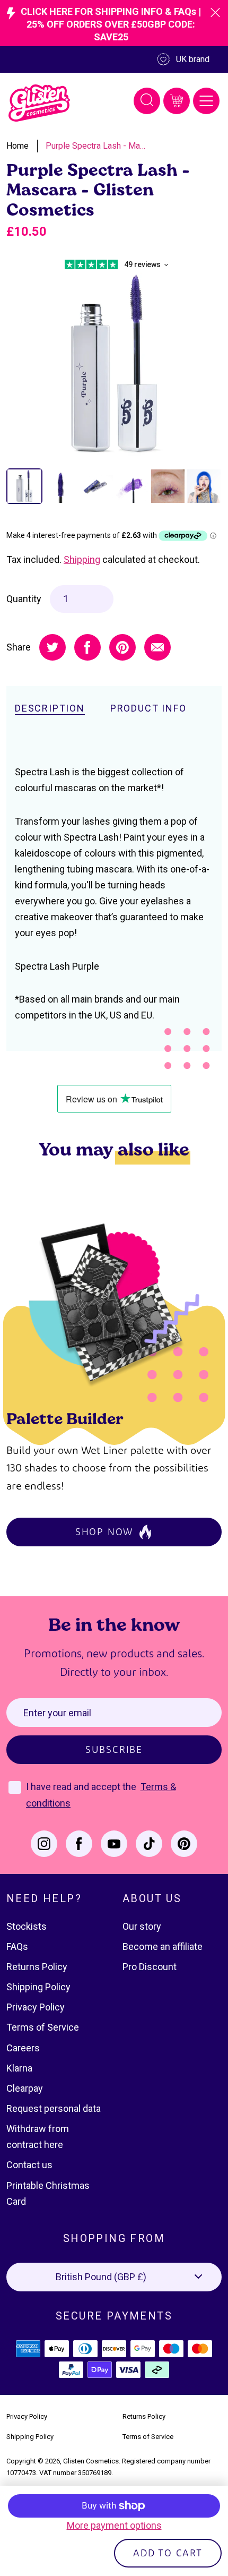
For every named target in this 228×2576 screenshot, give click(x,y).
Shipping (82, 559)
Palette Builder (65, 1418)
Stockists (27, 1926)
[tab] (24, 486)
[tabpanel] (114, 364)
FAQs (17, 1946)
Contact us (29, 2165)
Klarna (19, 2068)
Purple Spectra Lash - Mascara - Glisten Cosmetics (96, 146)
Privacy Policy (36, 2007)
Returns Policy (37, 1967)
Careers (23, 2048)
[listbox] (114, 2277)
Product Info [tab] (148, 708)
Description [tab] (50, 708)
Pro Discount (150, 1967)
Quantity (24, 599)
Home (17, 146)
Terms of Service (43, 2027)
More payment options (114, 2525)
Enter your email (57, 1713)
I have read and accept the (82, 1787)
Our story (142, 1926)
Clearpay (25, 2088)
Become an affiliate (163, 1946)
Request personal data (54, 2108)
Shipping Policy (38, 1987)
